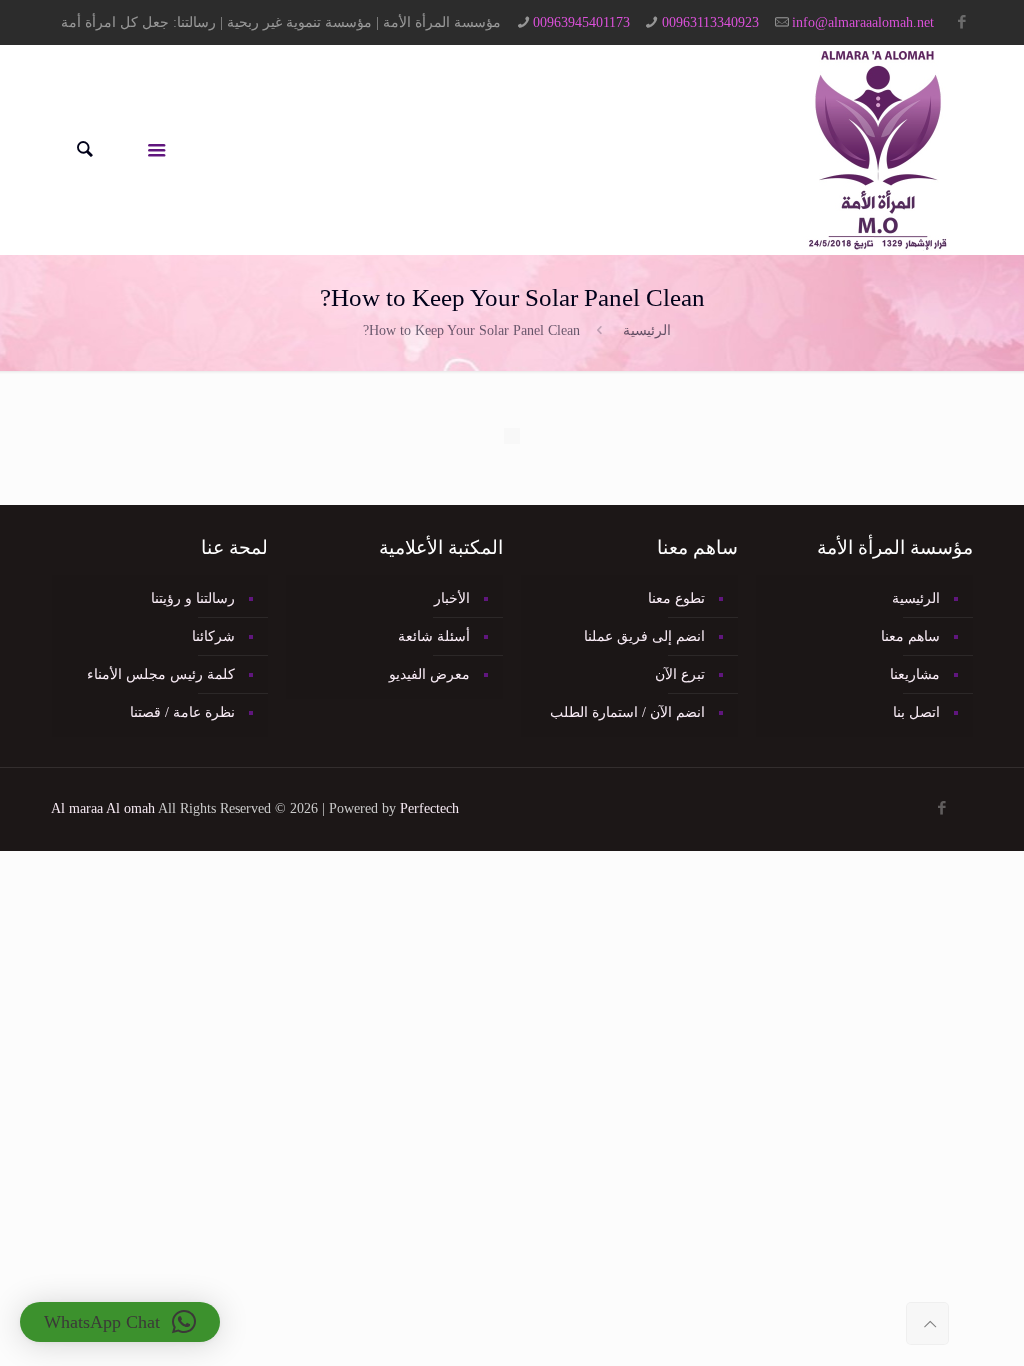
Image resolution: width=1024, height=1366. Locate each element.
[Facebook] (962, 22)
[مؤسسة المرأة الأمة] (878, 150)
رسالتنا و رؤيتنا (193, 598)
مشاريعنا (915, 674)
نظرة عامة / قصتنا (182, 712)
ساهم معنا (910, 636)
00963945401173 (581, 22)
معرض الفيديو (429, 674)
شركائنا (213, 636)
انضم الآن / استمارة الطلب (627, 712)
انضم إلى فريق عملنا (644, 636)
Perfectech (429, 808)
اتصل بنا (916, 712)
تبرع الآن (680, 674)
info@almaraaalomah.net (863, 22)
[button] (120, 1322)
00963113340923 (710, 22)
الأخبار (452, 598)
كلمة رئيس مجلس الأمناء (161, 674)
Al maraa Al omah (103, 808)
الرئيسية (647, 330)
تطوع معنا (676, 598)
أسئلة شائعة (434, 636)
